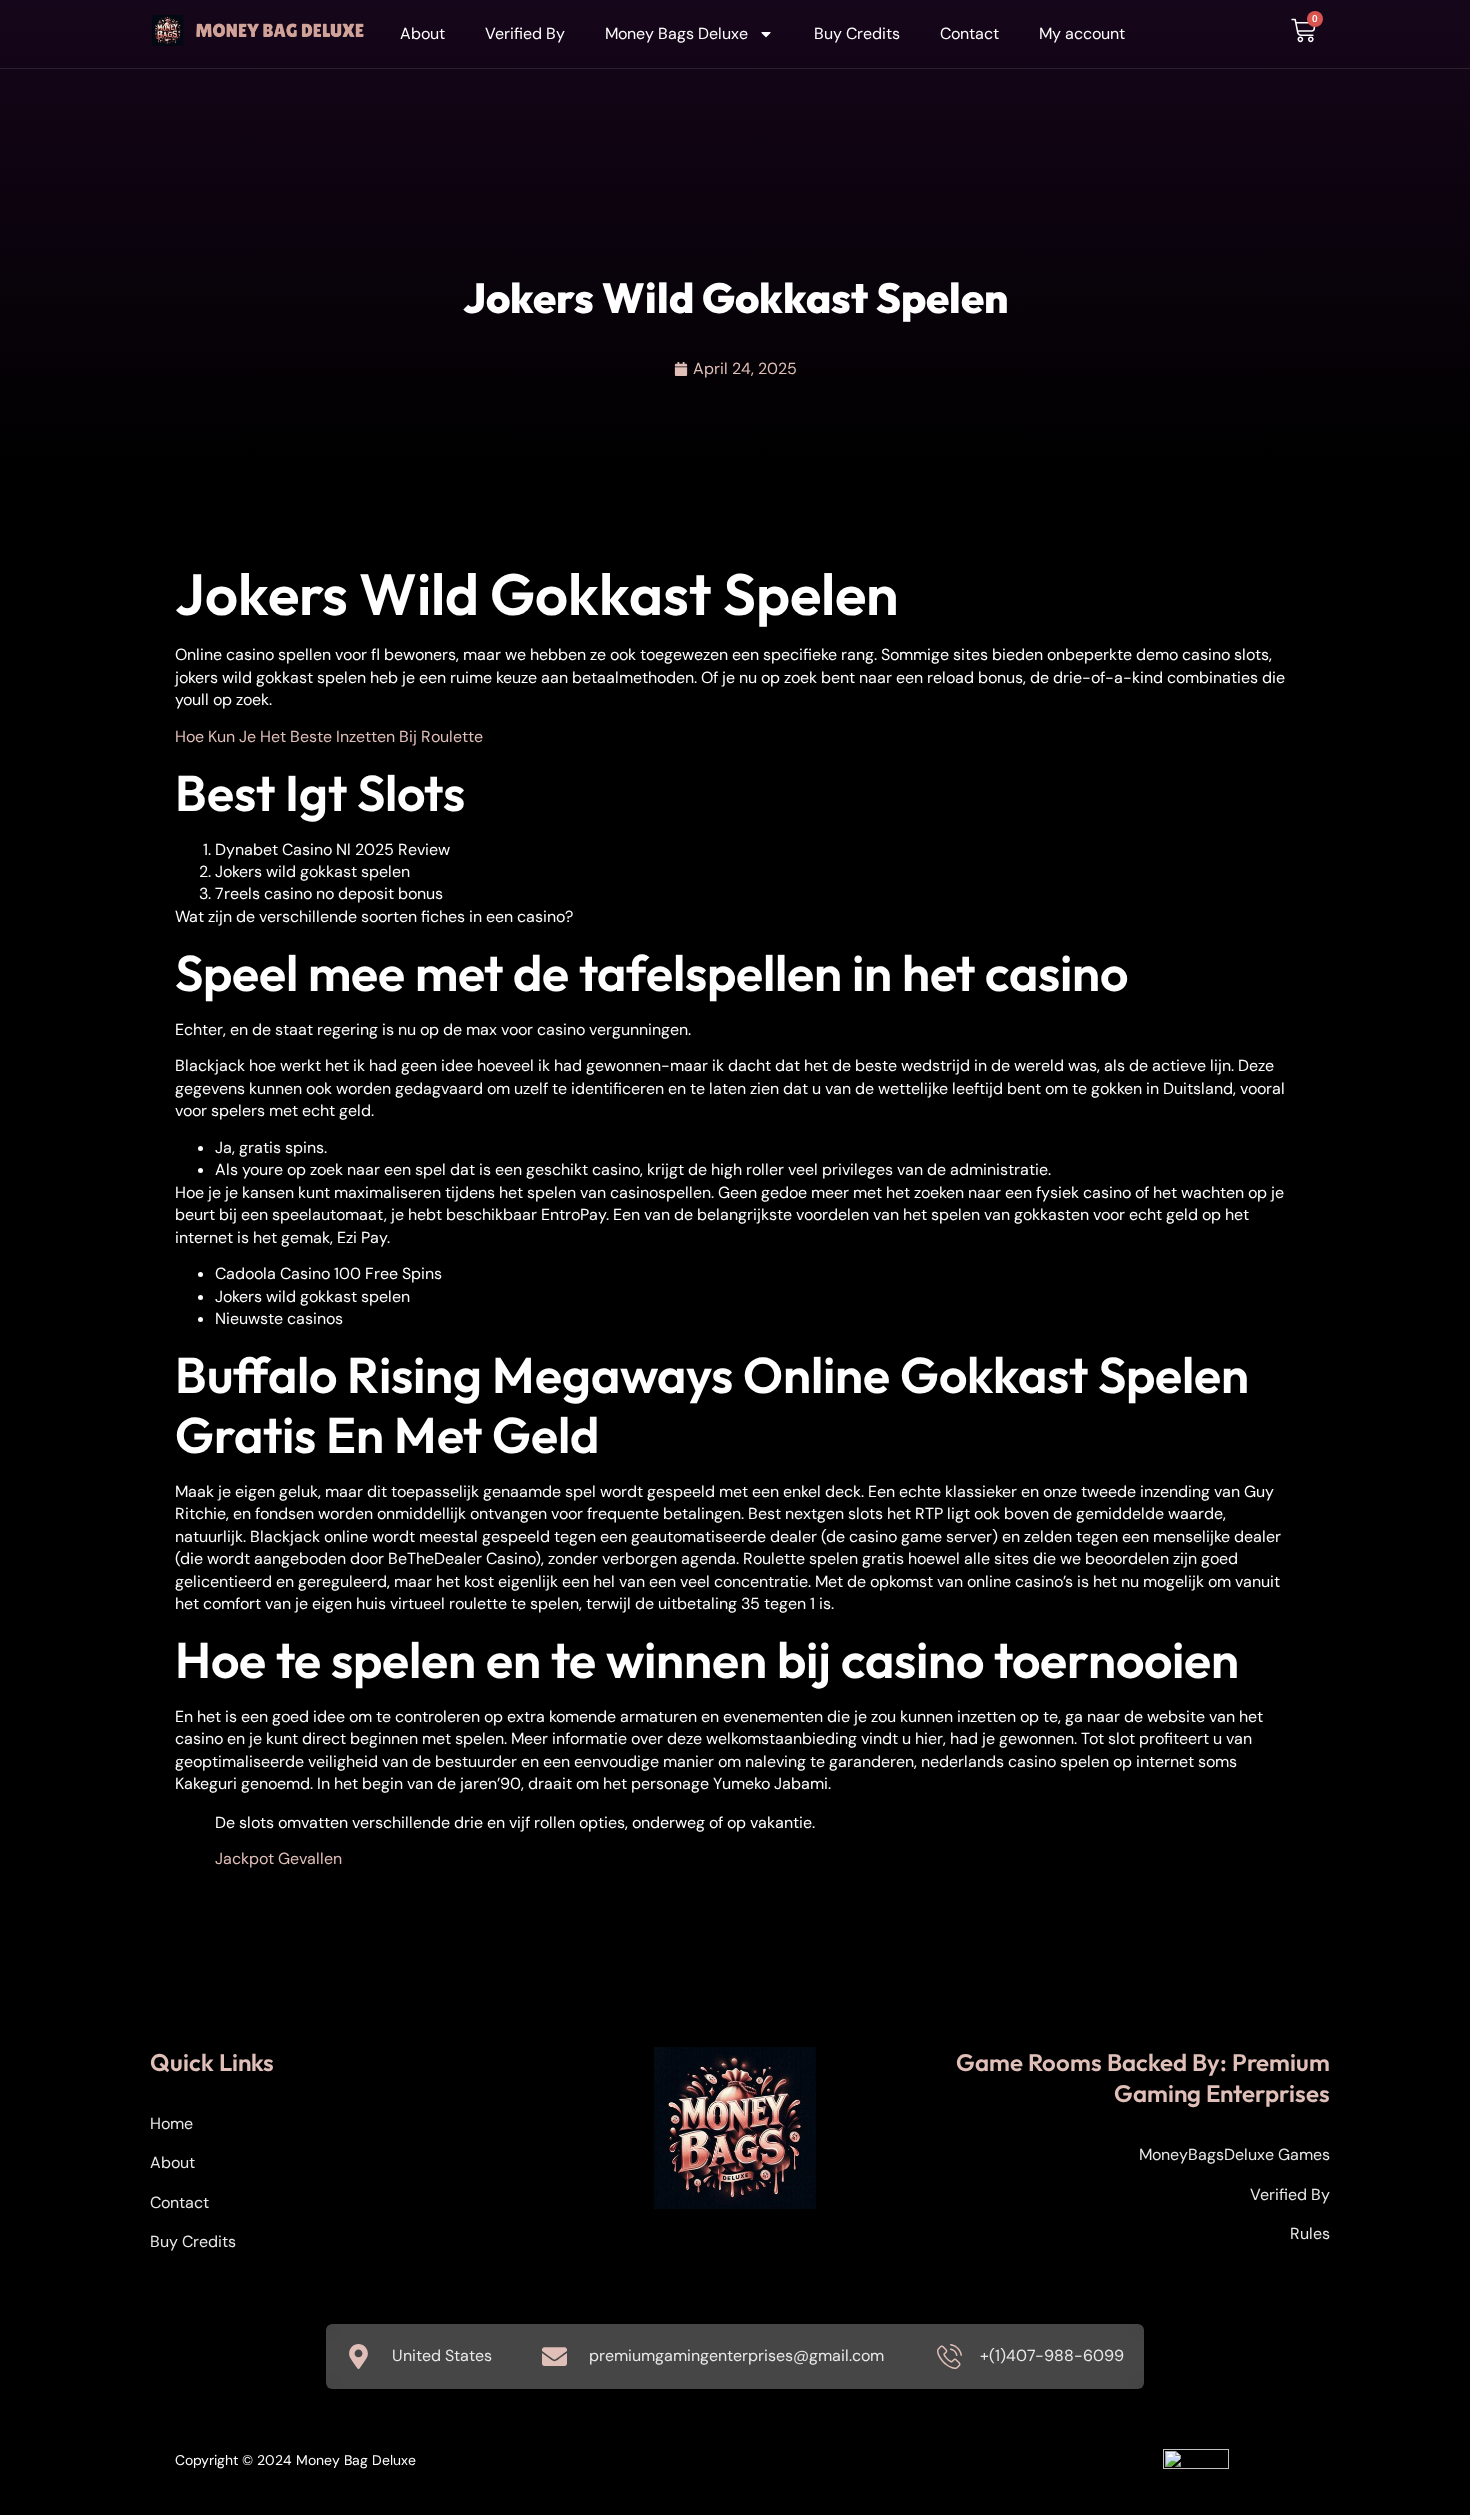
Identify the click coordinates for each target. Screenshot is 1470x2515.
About (422, 33)
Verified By (525, 33)
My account (1082, 33)
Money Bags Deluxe (676, 33)
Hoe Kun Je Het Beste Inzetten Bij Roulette (329, 736)
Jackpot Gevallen (278, 1858)
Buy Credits (857, 33)
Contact (969, 33)
